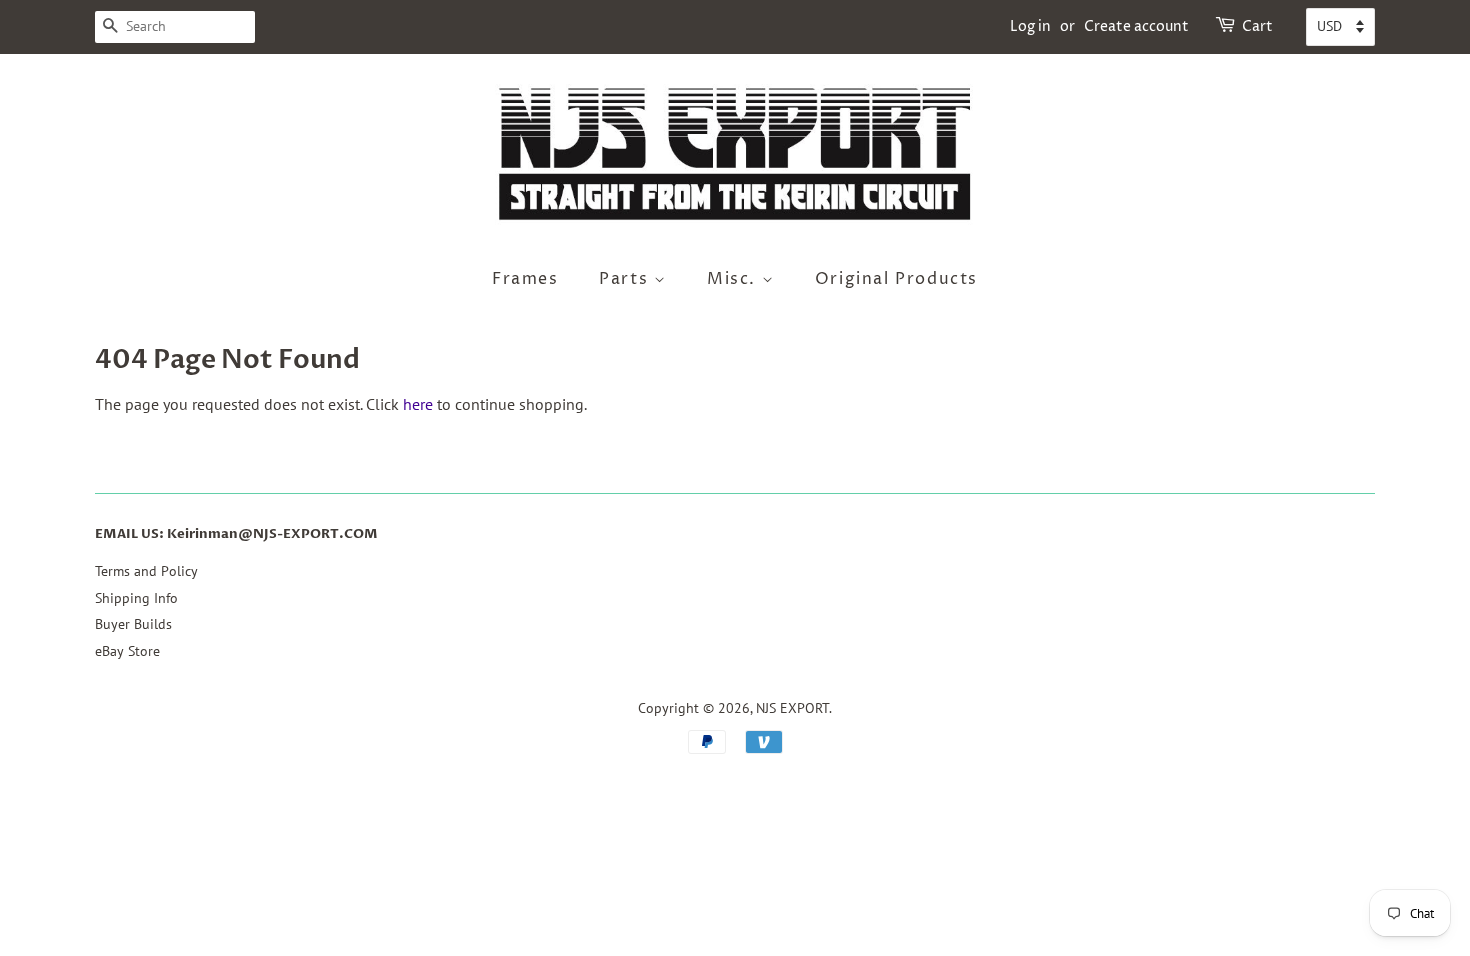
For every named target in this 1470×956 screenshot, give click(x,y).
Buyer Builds (133, 624)
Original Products (896, 279)
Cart (1257, 26)
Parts (626, 279)
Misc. (734, 279)
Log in (1030, 26)
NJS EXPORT (792, 708)
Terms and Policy (146, 571)
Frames (525, 279)
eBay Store (127, 651)
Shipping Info (136, 598)
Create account (1136, 26)
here (418, 404)
